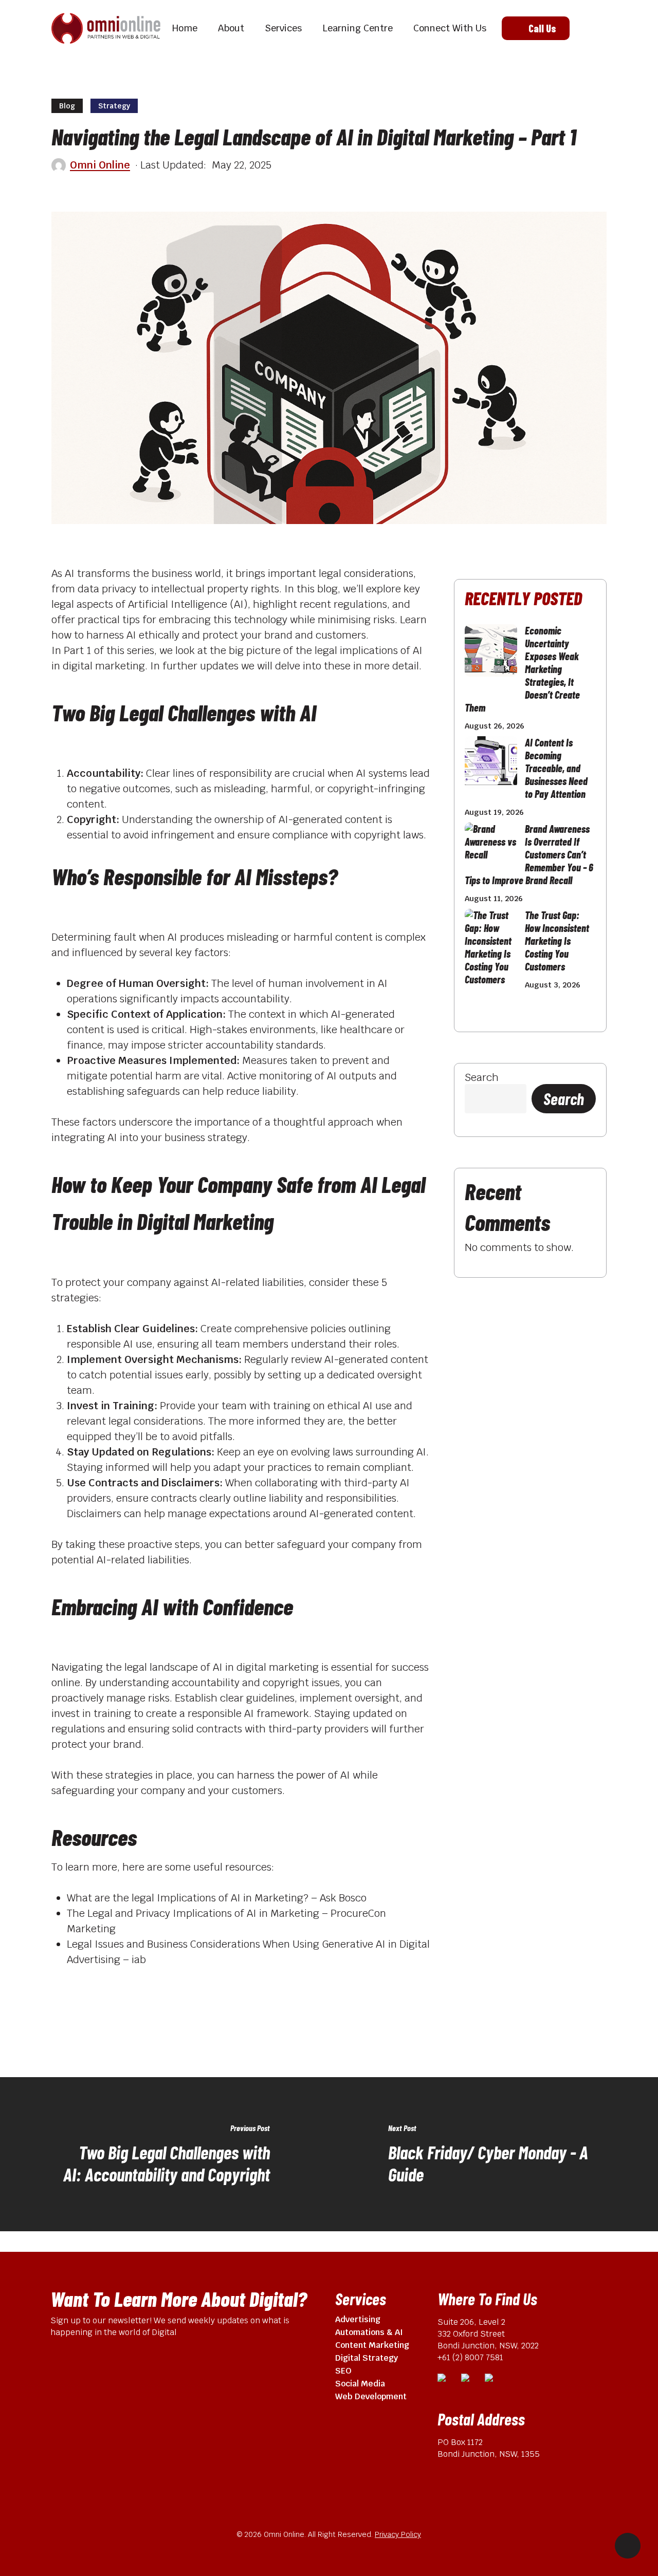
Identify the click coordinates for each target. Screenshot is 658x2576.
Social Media (360, 2384)
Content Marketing (372, 2345)
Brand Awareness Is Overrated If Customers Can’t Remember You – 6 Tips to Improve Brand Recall (529, 854)
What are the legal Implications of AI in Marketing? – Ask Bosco (217, 1898)
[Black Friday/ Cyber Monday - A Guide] (493, 2154)
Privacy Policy (398, 2534)
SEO (343, 2371)
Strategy (114, 106)
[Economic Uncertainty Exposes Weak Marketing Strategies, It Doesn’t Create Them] (491, 656)
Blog (67, 106)
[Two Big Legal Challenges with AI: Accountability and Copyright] (164, 2154)
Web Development (371, 2396)
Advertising (358, 2319)
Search (482, 1077)
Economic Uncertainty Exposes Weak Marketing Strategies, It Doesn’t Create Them (522, 669)
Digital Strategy (367, 2358)
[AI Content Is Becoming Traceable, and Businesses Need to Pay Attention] (491, 768)
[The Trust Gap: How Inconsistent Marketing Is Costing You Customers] (491, 951)
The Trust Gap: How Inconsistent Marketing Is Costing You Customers (557, 941)
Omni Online (100, 165)
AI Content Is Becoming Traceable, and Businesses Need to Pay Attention (556, 768)
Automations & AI (369, 2332)
